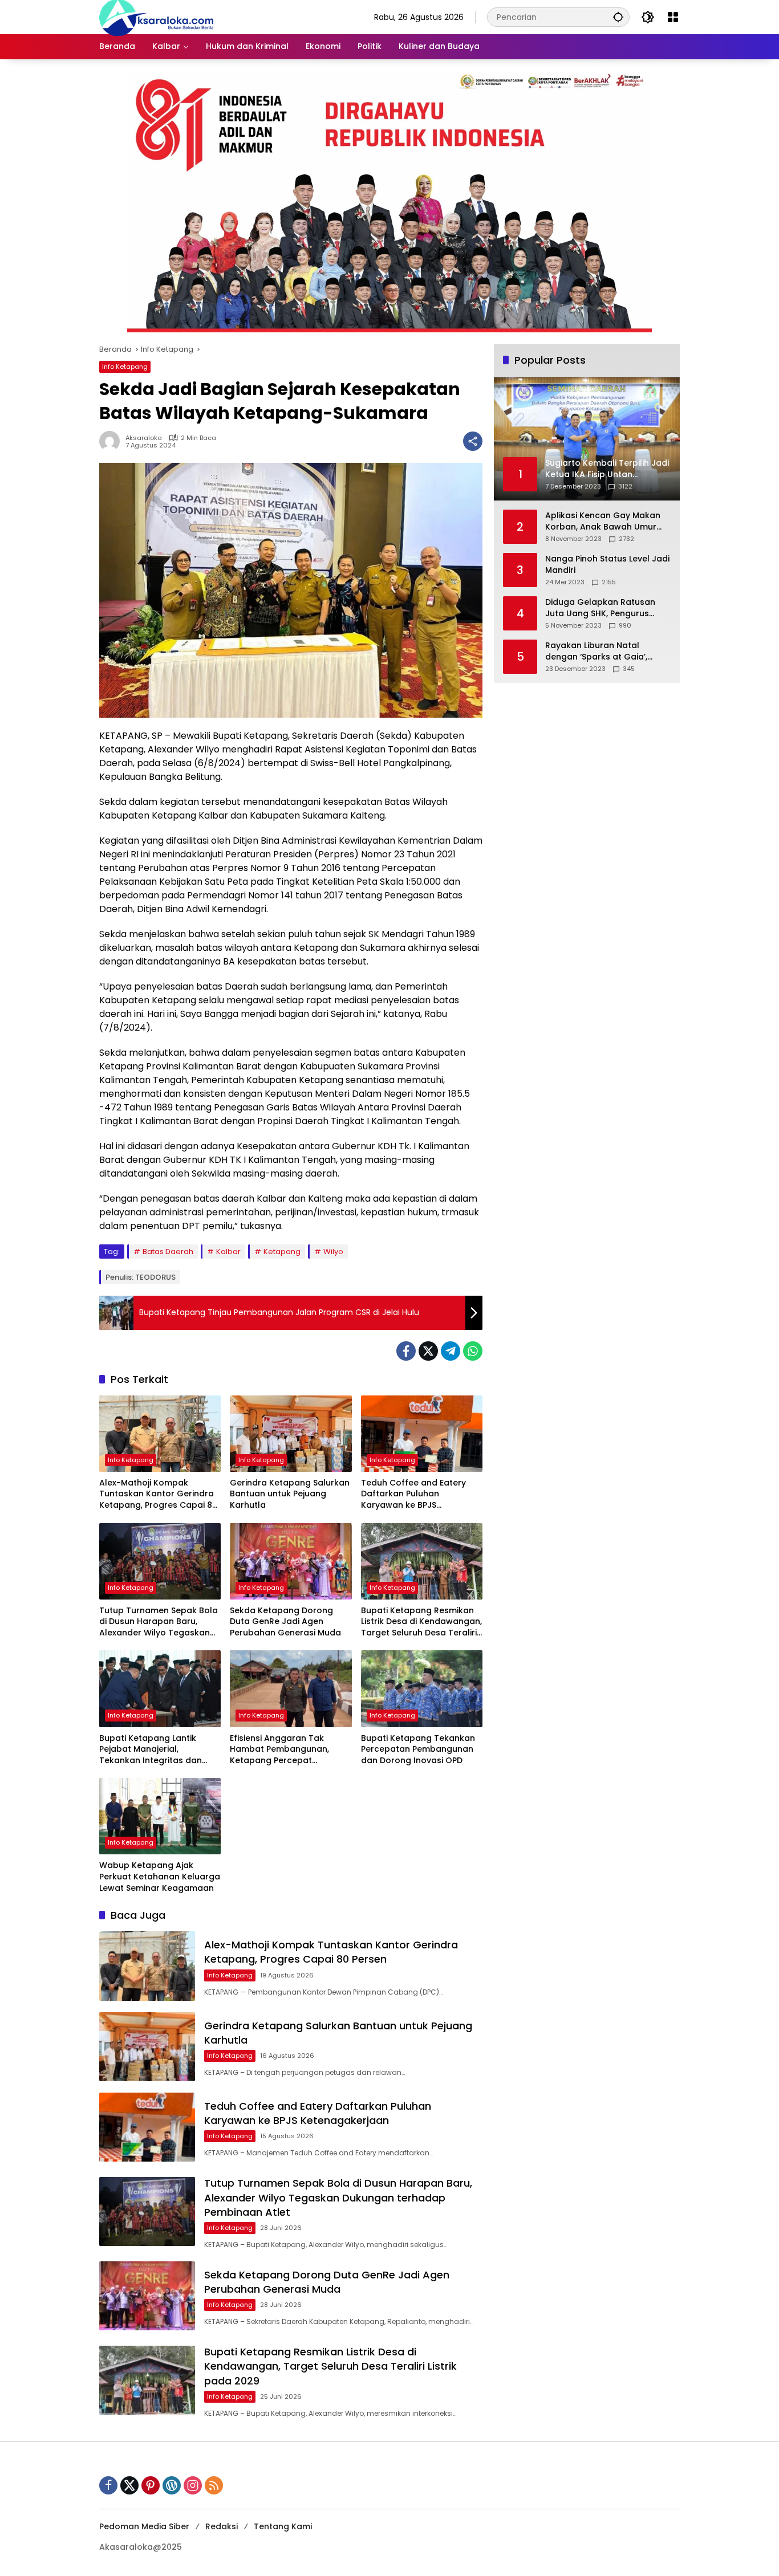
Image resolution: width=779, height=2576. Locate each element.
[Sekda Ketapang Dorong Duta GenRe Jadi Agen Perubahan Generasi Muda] (291, 1561)
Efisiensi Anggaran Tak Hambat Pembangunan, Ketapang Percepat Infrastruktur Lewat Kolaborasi (279, 1750)
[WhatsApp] (473, 1351)
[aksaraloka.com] (156, 17)
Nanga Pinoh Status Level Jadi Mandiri (607, 565)
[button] (618, 17)
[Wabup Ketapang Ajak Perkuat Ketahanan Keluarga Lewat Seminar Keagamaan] (160, 1816)
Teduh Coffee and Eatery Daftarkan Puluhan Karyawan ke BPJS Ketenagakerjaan (413, 1494)
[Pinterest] (151, 2485)
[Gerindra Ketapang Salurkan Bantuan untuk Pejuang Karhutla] (291, 1434)
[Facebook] (406, 1351)
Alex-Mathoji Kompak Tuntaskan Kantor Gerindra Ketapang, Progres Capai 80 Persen (158, 1494)
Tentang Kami (283, 2526)
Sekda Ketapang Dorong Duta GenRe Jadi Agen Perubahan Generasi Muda (285, 1622)
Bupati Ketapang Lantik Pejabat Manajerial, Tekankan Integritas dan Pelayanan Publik (151, 1750)
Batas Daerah (168, 1252)
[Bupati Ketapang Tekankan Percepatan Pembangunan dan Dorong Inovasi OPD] (422, 1688)
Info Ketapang (125, 367)
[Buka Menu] (673, 17)
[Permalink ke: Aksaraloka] (112, 441)
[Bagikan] (473, 441)
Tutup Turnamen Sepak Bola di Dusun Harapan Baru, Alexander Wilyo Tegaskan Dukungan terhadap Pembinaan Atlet (159, 1622)
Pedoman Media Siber (144, 2526)
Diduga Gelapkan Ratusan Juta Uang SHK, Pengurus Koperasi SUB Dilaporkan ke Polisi (602, 608)
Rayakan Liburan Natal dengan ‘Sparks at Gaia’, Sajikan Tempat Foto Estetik (602, 651)
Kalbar (228, 1252)
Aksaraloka (144, 438)
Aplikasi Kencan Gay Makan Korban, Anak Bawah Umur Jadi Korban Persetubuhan (603, 521)
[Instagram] (193, 2485)
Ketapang (282, 1252)
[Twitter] (428, 1351)
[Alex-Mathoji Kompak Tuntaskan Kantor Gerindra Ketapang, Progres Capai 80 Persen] (160, 1434)
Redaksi (222, 2526)
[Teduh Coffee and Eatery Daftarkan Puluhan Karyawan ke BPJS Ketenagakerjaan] (422, 1434)
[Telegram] (451, 1351)
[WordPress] (172, 2485)
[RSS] (214, 2485)
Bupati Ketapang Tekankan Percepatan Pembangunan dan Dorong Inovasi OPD (418, 1749)
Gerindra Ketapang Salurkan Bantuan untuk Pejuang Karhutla (290, 1494)
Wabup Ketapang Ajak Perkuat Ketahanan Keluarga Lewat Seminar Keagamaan (160, 1877)
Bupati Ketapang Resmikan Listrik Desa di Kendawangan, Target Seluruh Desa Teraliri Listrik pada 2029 (421, 1622)
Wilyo (333, 1252)
